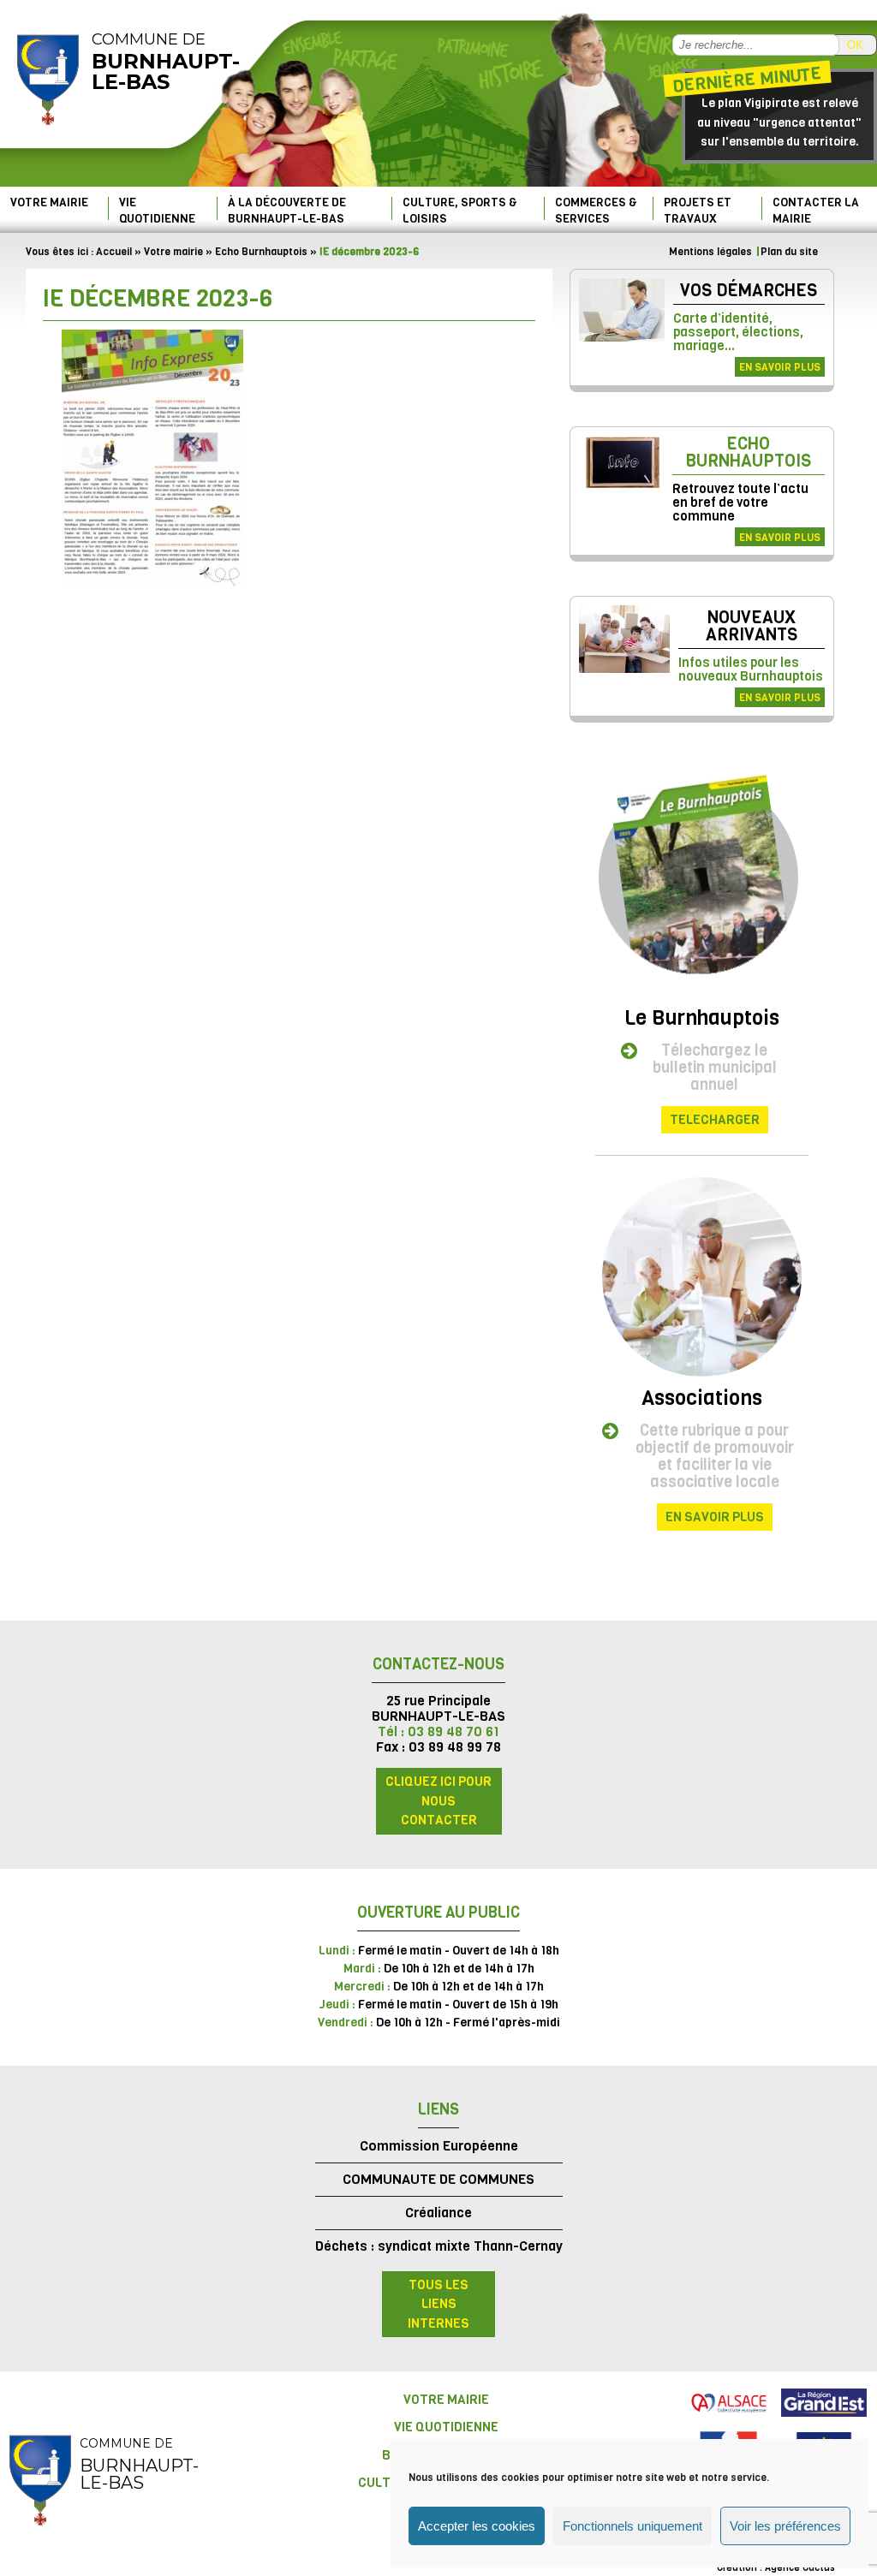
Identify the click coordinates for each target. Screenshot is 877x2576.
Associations (702, 1398)
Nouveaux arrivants (752, 626)
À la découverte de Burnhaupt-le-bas (287, 210)
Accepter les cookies (477, 2526)
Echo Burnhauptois (261, 252)
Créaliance (438, 2213)
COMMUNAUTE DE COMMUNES (438, 2179)
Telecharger (715, 1120)
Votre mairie (49, 202)
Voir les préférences (785, 2526)
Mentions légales (710, 252)
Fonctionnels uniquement (632, 2526)
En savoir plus (780, 367)
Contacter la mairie (816, 210)
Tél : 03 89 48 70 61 (438, 1731)
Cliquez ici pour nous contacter (438, 1801)
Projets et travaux (698, 210)
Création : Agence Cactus (776, 2568)
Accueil (114, 252)
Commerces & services (596, 210)
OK (855, 45)
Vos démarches (749, 291)
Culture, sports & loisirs (460, 210)
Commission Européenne (439, 2146)
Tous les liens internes (438, 2304)
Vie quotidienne (157, 210)
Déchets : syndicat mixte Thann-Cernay (439, 2246)
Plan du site (789, 252)
